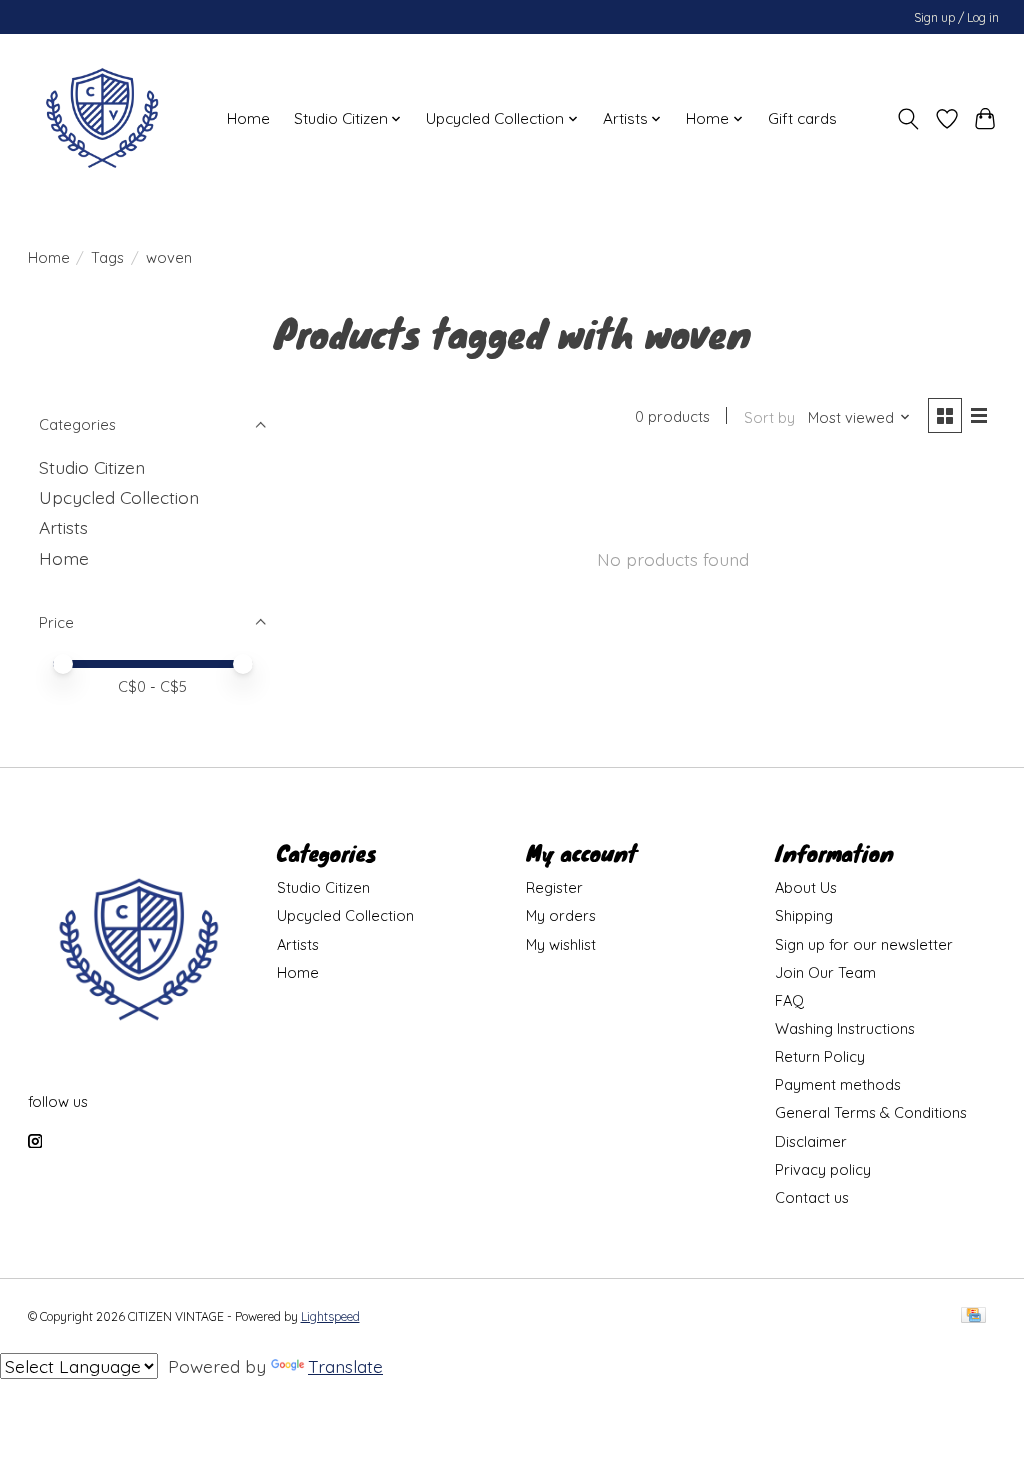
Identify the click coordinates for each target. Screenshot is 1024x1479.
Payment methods (838, 1084)
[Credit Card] (973, 1316)
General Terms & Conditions (871, 1112)
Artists (63, 527)
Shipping (804, 915)
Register (554, 887)
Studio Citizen (92, 467)
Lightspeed (330, 1316)
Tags (107, 257)
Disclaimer (811, 1141)
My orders (561, 915)
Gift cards (802, 118)
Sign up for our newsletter (864, 944)
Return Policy (820, 1056)
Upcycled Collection (119, 497)
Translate (345, 1366)
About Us (806, 887)
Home (248, 118)
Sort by (769, 417)
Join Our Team (825, 972)
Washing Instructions (845, 1028)
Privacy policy (823, 1169)
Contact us (812, 1197)
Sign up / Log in (956, 17)
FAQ (789, 1000)
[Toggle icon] (907, 119)
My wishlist (561, 944)
